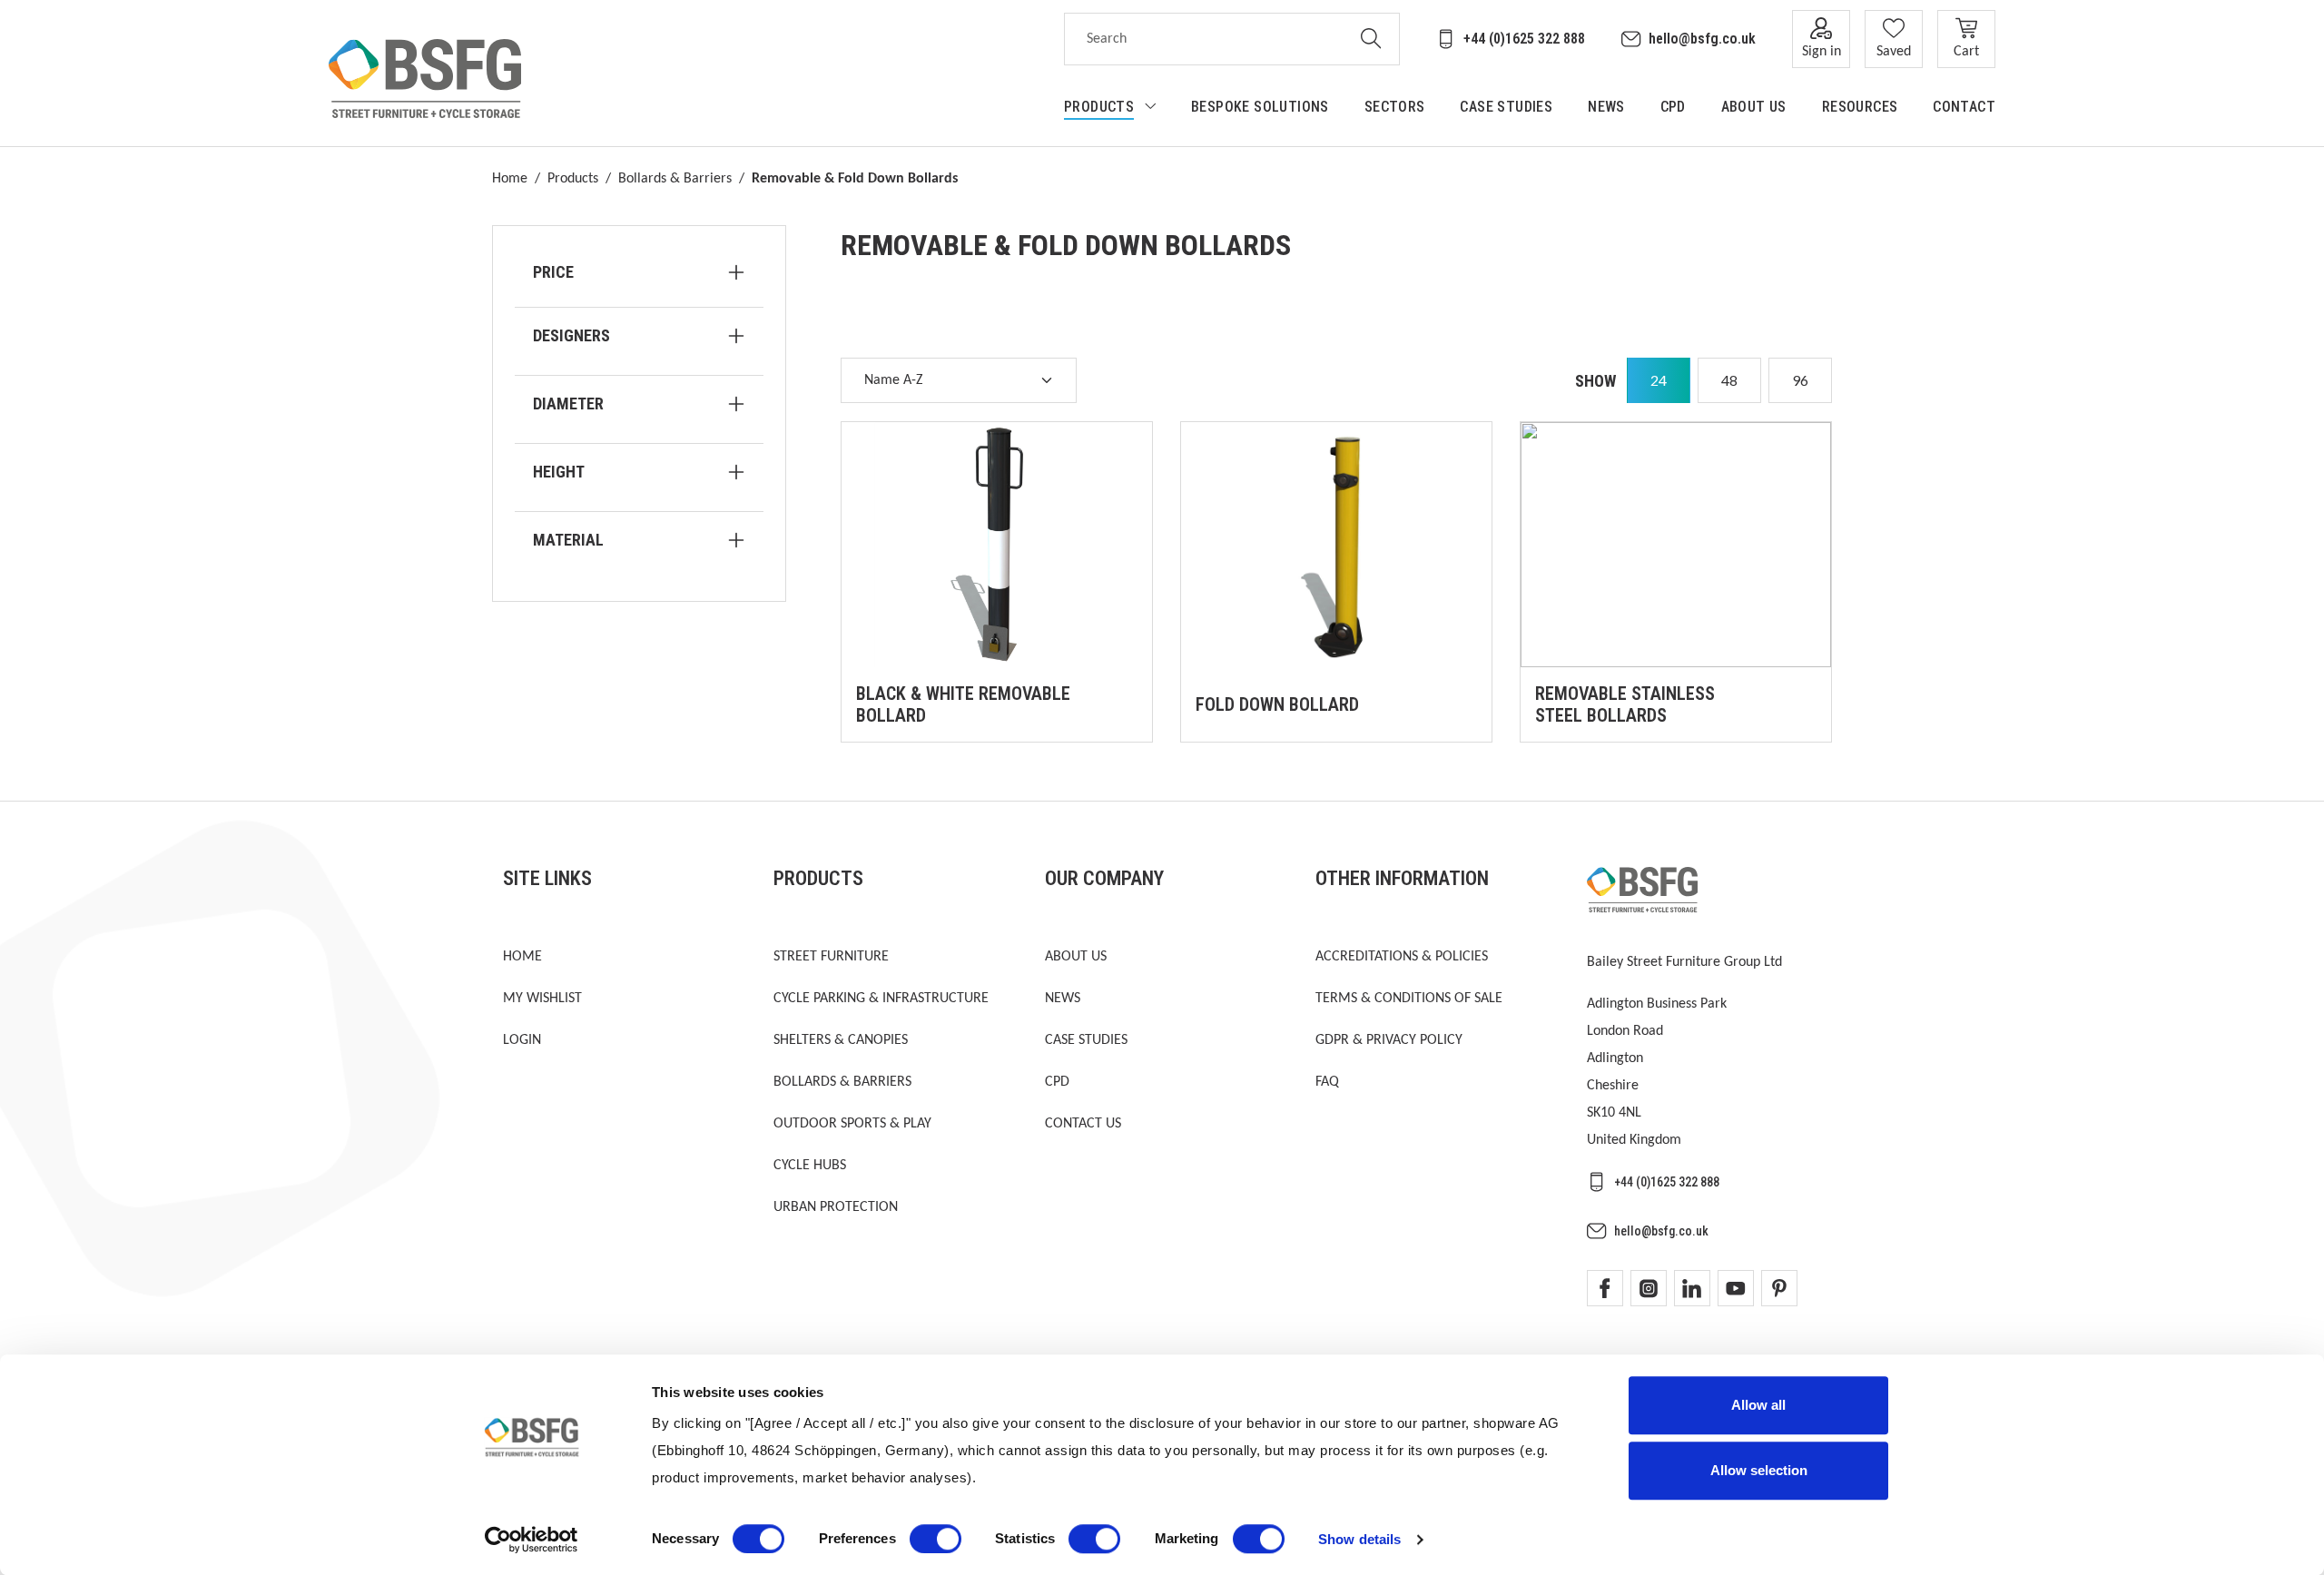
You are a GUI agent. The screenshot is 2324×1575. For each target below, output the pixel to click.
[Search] (1371, 39)
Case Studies (1086, 1040)
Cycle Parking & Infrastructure (881, 999)
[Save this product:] (1119, 709)
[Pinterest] (1779, 1288)
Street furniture (831, 957)
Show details (1359, 1539)
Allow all (1758, 1405)
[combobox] (1204, 39)
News (1063, 999)
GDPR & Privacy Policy (1389, 1040)
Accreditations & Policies (1402, 957)
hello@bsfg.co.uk (1702, 39)
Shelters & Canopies (841, 1040)
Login (522, 1040)
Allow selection (1759, 1470)
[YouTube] (1736, 1288)
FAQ (1327, 1082)
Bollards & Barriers (675, 179)
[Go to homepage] (425, 79)
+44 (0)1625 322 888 (1524, 39)
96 (1800, 380)
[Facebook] (1605, 1288)
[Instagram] (1649, 1288)
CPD (1057, 1082)
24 (1659, 380)
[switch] (936, 1539)
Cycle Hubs (810, 1166)
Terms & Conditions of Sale (1409, 999)
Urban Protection (836, 1207)
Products (573, 179)
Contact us (1083, 1124)
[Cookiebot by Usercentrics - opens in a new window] (532, 1540)
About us (1076, 957)
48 (1729, 380)
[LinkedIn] (1692, 1288)
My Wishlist (542, 999)
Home (510, 179)
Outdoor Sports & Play (852, 1124)
